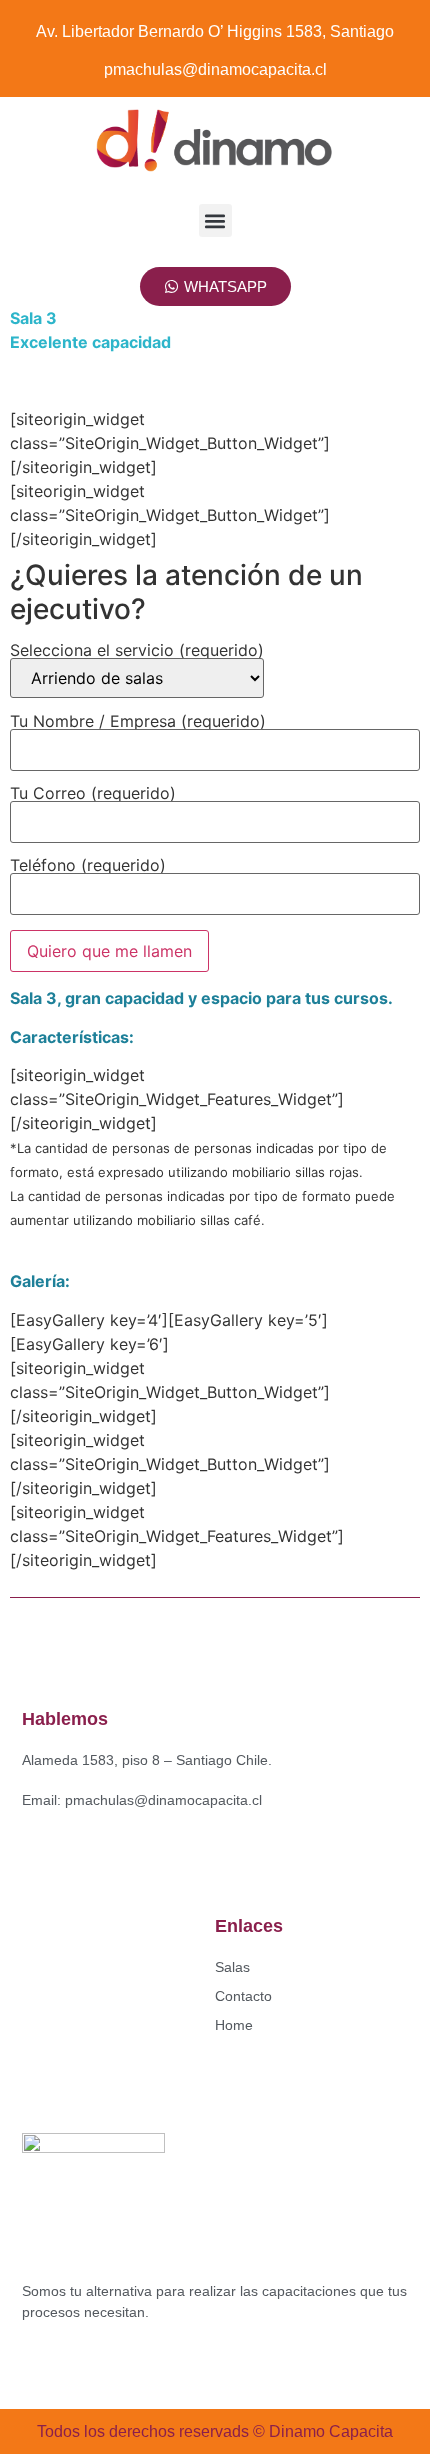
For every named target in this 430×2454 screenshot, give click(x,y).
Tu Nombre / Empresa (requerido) (138, 722)
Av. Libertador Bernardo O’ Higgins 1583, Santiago (215, 31)
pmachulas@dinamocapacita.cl (215, 69)
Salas (232, 1967)
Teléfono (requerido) (88, 866)
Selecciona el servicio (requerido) (137, 651)
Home (234, 2025)
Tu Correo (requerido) (93, 794)
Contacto (243, 1996)
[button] (215, 220)
